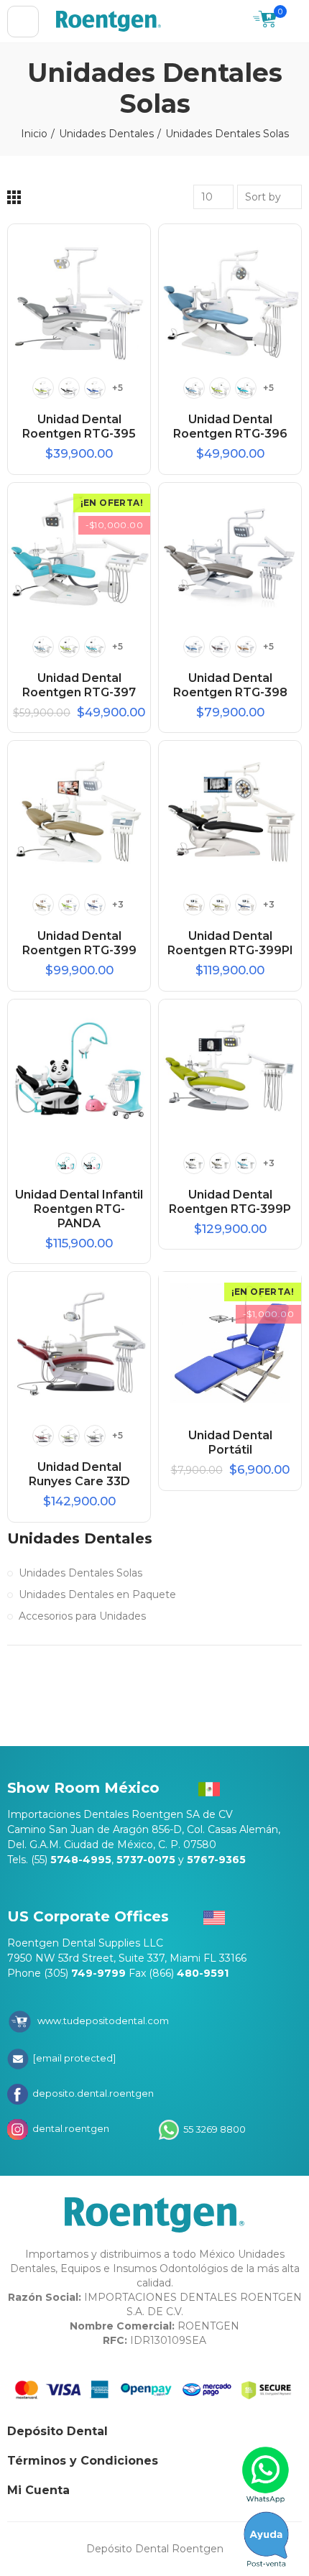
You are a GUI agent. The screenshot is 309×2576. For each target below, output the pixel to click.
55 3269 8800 (213, 2128)
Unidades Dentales (80, 1538)
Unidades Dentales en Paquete (97, 1594)
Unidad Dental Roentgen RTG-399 (79, 943)
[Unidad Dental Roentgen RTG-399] (79, 812)
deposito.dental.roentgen (92, 2093)
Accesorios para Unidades (82, 1616)
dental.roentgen (70, 2128)
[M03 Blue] (194, 647)
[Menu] (23, 22)
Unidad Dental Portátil (230, 1442)
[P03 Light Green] (246, 388)
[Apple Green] (43, 388)
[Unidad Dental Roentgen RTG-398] (230, 554)
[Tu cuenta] (295, 22)
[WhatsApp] (266, 2475)
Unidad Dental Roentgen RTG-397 (79, 685)
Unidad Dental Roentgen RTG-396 (230, 426)
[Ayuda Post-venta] (266, 2539)
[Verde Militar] (95, 1436)
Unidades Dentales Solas (80, 1573)
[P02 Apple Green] (220, 388)
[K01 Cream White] (194, 1163)
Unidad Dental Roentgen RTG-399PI (230, 943)
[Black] (69, 388)
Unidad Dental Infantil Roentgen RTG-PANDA (79, 1209)
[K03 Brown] (220, 1163)
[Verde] (69, 1436)
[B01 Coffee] (43, 905)
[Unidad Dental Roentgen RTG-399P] (230, 1071)
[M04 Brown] (220, 647)
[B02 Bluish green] (66, 1163)
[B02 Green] (69, 905)
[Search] (235, 22)
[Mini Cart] (265, 21)
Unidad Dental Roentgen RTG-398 (230, 685)
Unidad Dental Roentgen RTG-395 (79, 426)
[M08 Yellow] (246, 647)
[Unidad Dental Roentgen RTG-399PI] (230, 812)
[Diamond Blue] (95, 388)
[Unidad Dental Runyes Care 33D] (79, 1343)
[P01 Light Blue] (194, 388)
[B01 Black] (92, 1163)
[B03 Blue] (95, 905)
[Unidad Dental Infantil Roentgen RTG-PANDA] (79, 1071)
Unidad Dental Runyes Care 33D (79, 1474)
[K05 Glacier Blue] (246, 1163)
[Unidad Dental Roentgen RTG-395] (79, 295)
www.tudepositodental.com (103, 2021)
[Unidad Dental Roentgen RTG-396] (230, 295)
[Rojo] (43, 1436)
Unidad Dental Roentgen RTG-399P (230, 1202)
